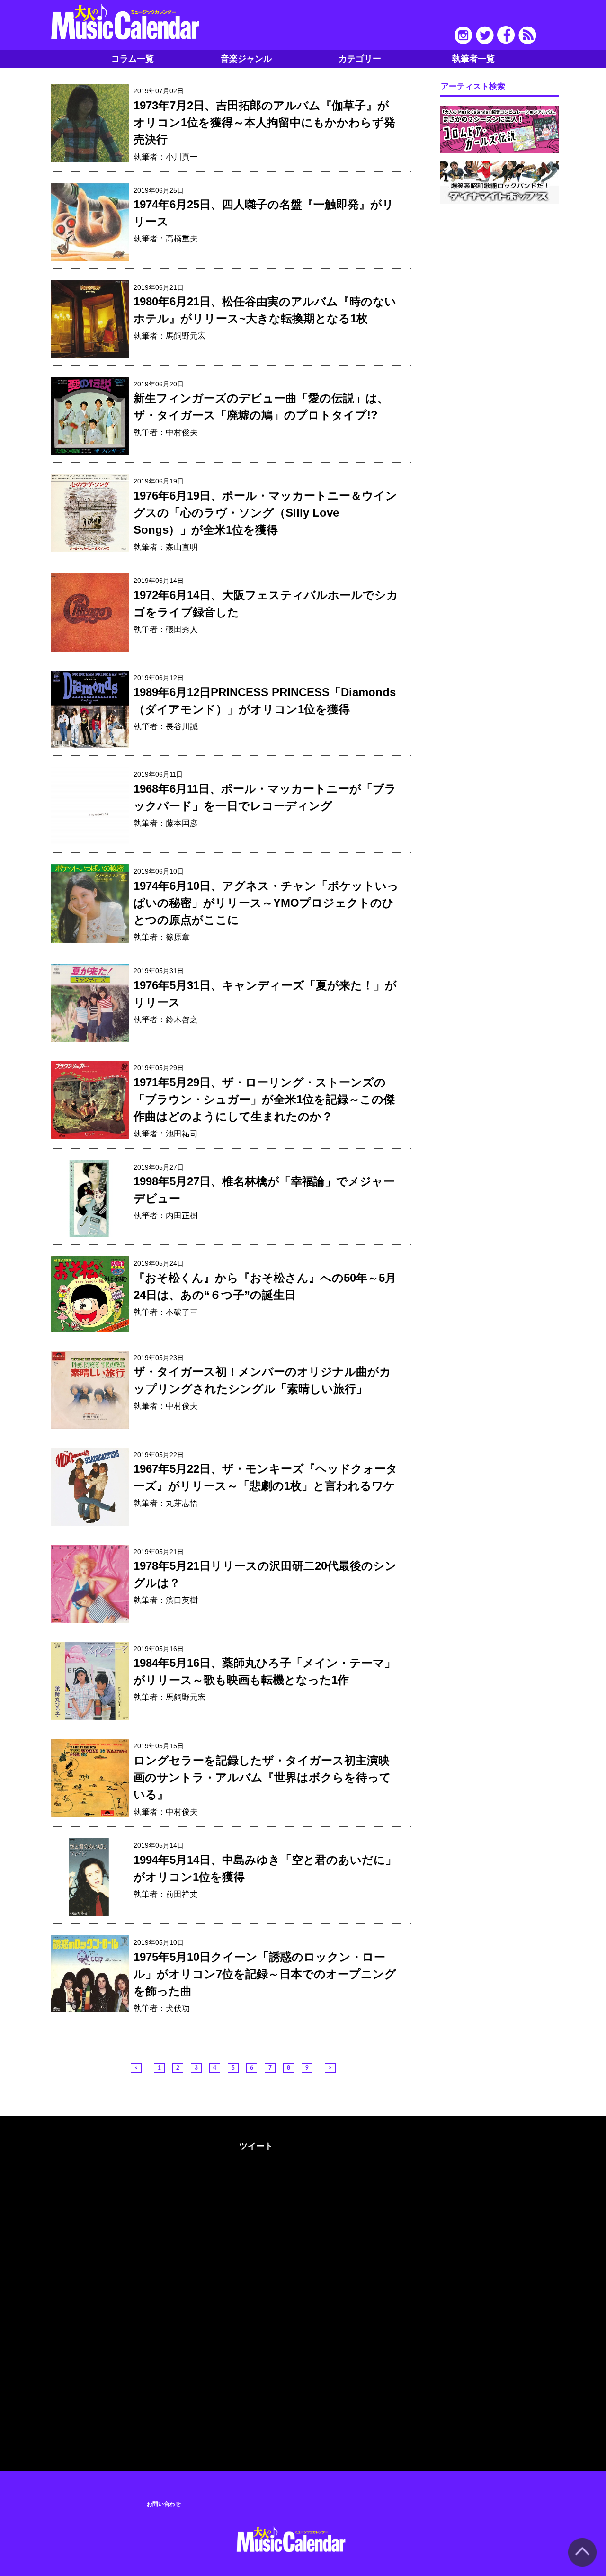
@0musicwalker (255, 2181)
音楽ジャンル (246, 59)
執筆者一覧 (473, 59)
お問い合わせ (164, 2504)
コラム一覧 (133, 59)
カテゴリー (360, 59)
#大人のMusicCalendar (113, 2144)
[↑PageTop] (582, 2565)
